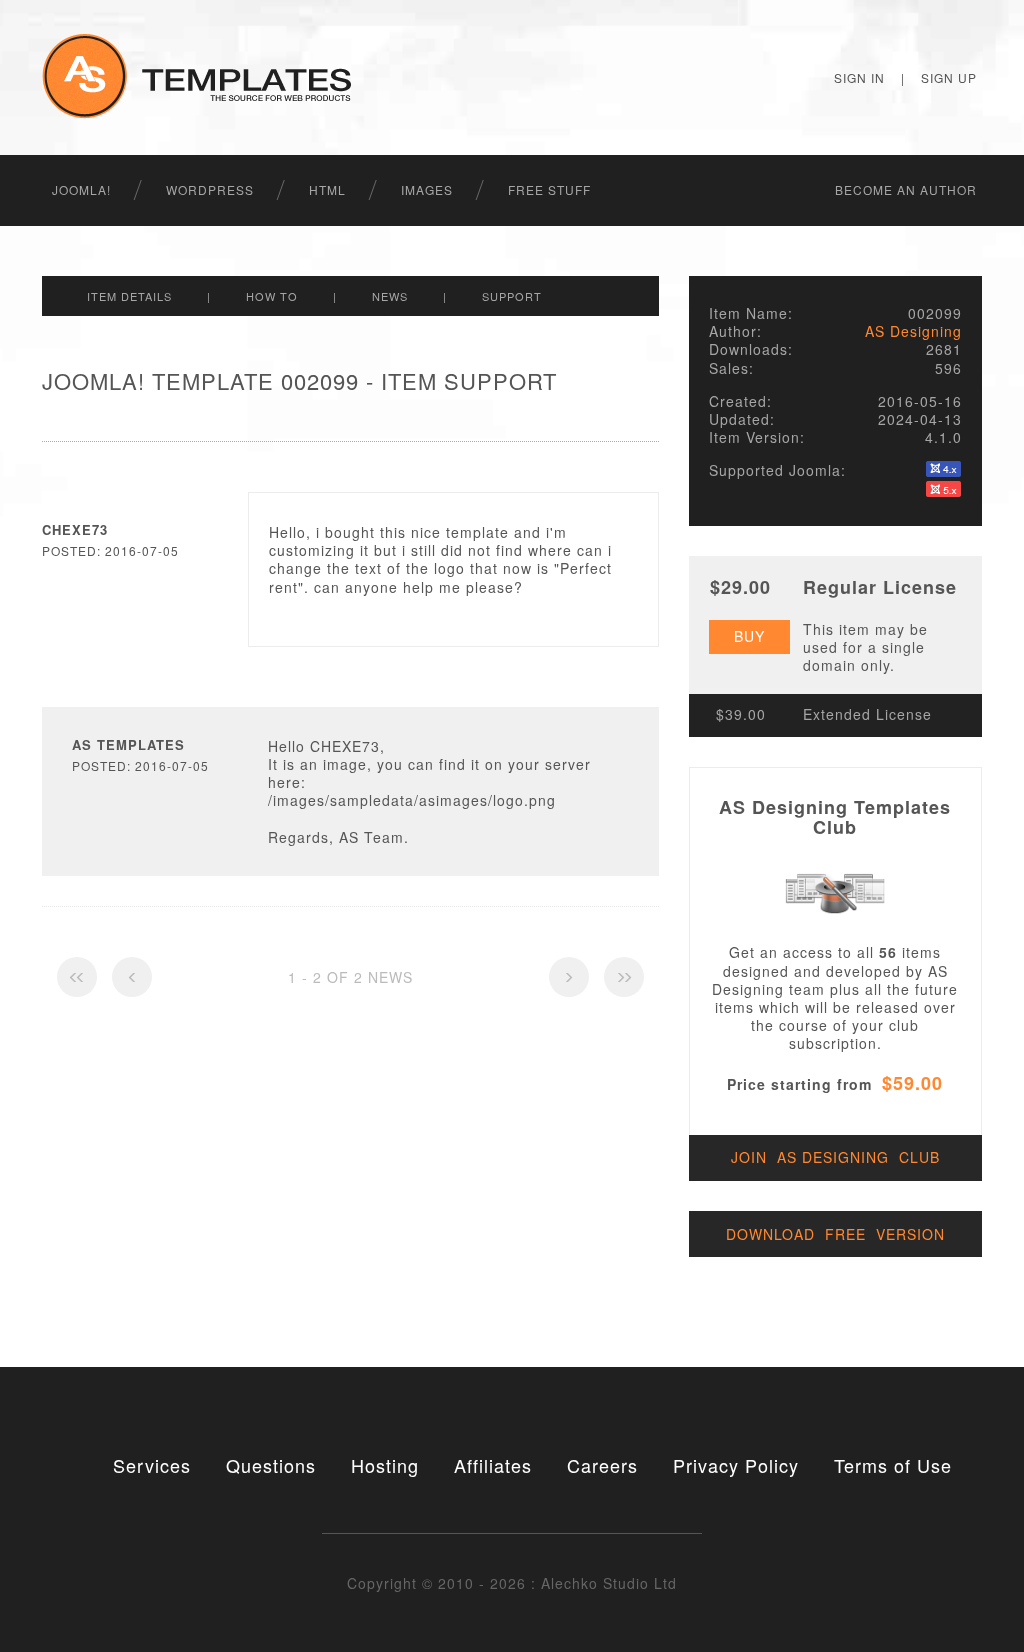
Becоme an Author (906, 189)
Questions (271, 1465)
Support (512, 296)
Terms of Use (893, 1465)
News (390, 296)
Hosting (385, 1465)
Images (427, 189)
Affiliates (493, 1465)
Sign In (859, 77)
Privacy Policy (736, 1465)
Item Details (129, 296)
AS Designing (913, 331)
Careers (602, 1465)
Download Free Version (835, 1234)
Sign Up (949, 77)
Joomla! (81, 189)
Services (152, 1465)
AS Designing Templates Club (835, 817)
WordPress (210, 189)
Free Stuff (549, 189)
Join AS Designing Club (835, 1157)
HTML (327, 189)
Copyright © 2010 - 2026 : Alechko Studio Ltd (512, 1583)
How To (272, 296)
